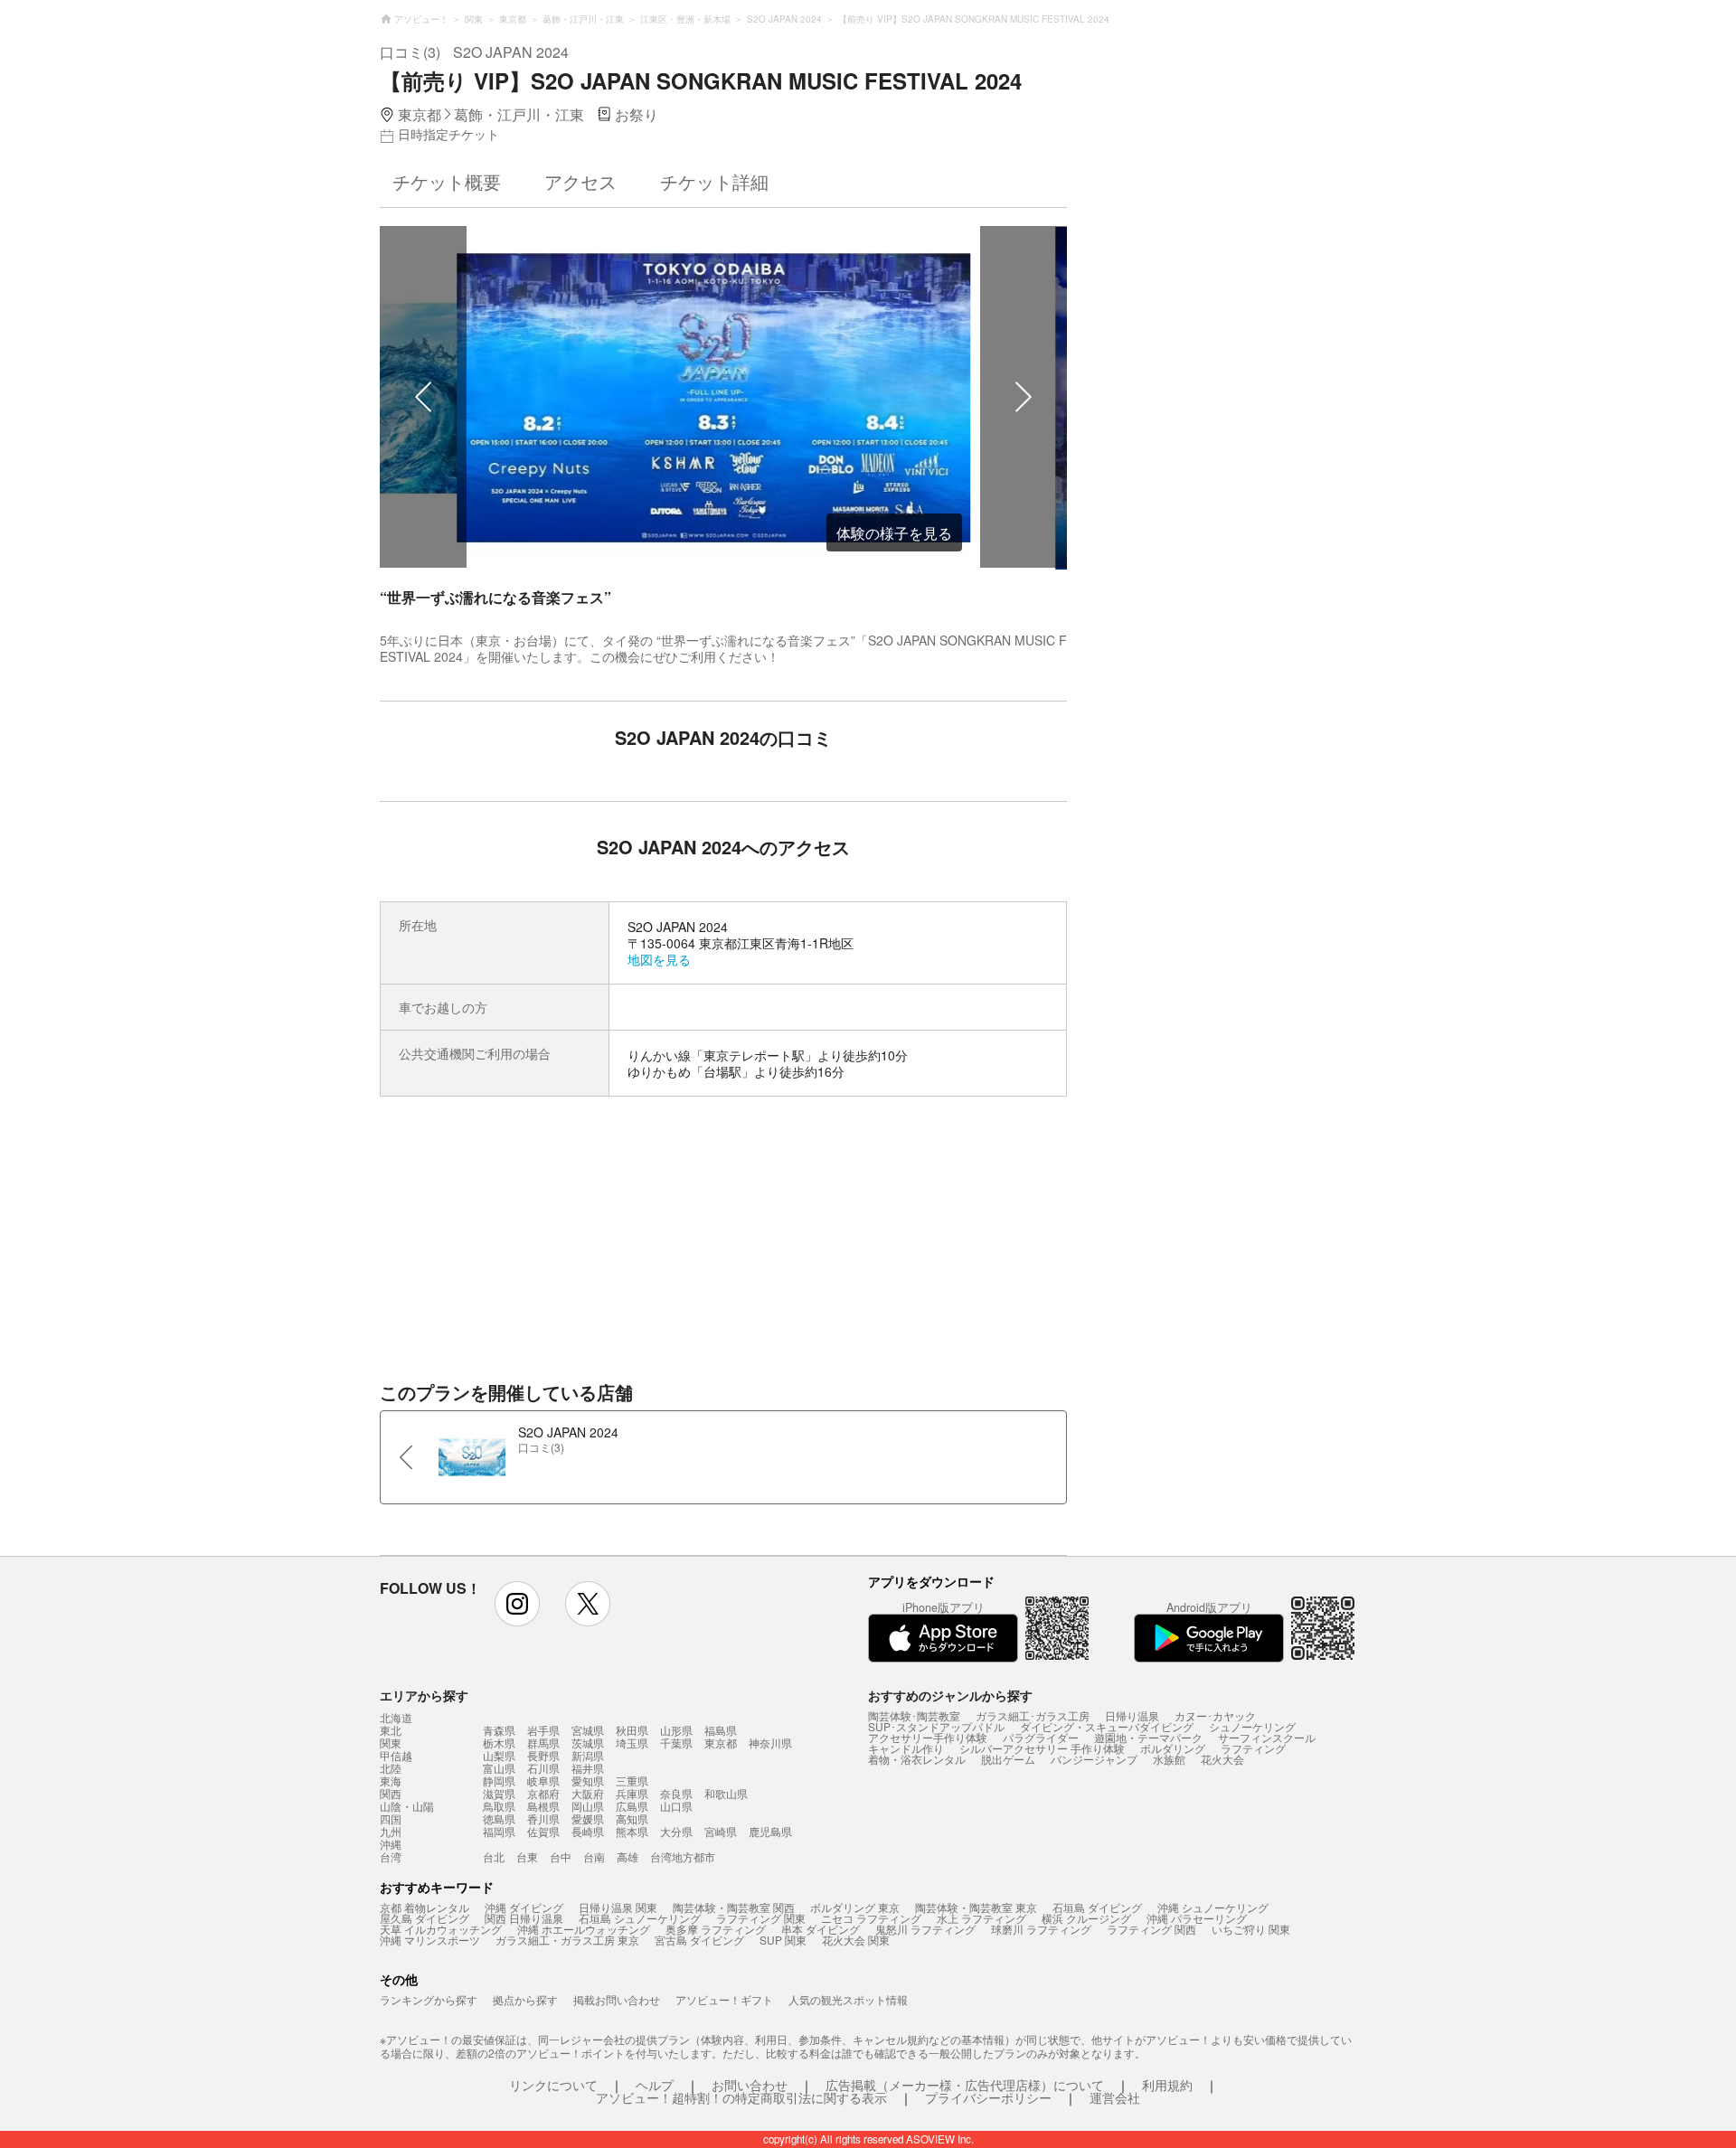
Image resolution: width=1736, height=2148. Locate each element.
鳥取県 (499, 1806)
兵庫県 (632, 1793)
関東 (391, 1743)
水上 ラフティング (981, 1918)
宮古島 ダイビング (699, 1940)
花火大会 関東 (856, 1940)
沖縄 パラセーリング (1197, 1918)
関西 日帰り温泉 (524, 1918)
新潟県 (588, 1755)
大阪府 (588, 1793)
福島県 (721, 1730)
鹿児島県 (770, 1831)
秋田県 (632, 1730)
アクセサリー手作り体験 (928, 1737)
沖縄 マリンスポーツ (430, 1940)
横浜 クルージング (1086, 1918)
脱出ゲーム (1008, 1759)
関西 (391, 1794)
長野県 (543, 1755)
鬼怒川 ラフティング (925, 1929)
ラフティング (1253, 1748)
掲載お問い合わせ (617, 1999)
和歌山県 (726, 1793)
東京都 (721, 1743)
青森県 (499, 1730)
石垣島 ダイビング (1097, 1907)
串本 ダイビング (821, 1929)
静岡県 (499, 1781)
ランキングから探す (429, 1999)
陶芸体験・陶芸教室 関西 (734, 1907)
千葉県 (676, 1743)
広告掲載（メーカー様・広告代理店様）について (965, 2085)
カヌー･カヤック (1215, 1715)
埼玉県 (632, 1743)
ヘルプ (655, 2085)
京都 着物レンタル (425, 1907)
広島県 (632, 1806)
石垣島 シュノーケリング (640, 1918)
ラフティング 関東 (761, 1918)
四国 (391, 1819)
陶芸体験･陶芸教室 (914, 1715)
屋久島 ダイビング (425, 1918)
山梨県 (499, 1755)
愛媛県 (588, 1818)
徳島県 (499, 1818)
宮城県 (588, 1730)
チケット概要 (447, 181)
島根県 (543, 1806)
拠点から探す (525, 1999)
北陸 (391, 1768)
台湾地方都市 (683, 1856)
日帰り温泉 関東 (618, 1907)
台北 (494, 1856)
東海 (391, 1781)
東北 (391, 1730)
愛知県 (588, 1781)
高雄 (627, 1856)
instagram (517, 1604)
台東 (527, 1856)
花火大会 (1222, 1759)
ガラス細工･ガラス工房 (1033, 1715)
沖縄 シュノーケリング (1213, 1907)
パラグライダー (1041, 1737)
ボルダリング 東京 (855, 1907)
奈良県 (676, 1793)
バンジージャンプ (1094, 1759)
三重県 (632, 1781)
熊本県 (632, 1831)
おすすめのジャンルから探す (950, 1695)
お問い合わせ (750, 2085)
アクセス (580, 181)
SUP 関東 (783, 1940)
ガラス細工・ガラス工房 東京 (567, 1940)
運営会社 (1115, 2097)
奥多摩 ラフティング (716, 1929)
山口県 (676, 1806)
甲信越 (396, 1756)
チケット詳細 (714, 181)
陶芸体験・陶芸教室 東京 (976, 1907)
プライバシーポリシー (988, 2097)
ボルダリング (1173, 1748)
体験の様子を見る (894, 533)
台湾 (391, 1857)
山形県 (676, 1730)
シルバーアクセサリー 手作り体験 (1042, 1748)
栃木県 (499, 1743)
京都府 (543, 1793)
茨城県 (588, 1743)
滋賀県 (499, 1793)
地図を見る (659, 959)
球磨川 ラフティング (1041, 1929)
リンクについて (553, 2085)
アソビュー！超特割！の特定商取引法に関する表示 (741, 2097)
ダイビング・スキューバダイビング (1107, 1726)
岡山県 (588, 1806)
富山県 (499, 1768)
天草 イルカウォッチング (441, 1929)
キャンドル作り (906, 1748)
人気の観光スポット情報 (848, 1999)
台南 (594, 1856)
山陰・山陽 (407, 1806)
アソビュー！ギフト (724, 1999)
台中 (561, 1856)
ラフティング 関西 (1151, 1929)
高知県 (632, 1818)
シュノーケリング (1252, 1726)
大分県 (676, 1831)
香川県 (543, 1818)
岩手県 (543, 1730)
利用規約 (1167, 2085)
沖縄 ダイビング (524, 1907)
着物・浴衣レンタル (917, 1759)
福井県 (588, 1768)
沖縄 (391, 1844)
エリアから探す (424, 1695)
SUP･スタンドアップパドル (936, 1726)
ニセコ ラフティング (871, 1918)
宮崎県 (721, 1831)
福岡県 (499, 1831)
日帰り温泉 (1132, 1715)
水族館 (1169, 1759)
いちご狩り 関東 (1251, 1929)
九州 (391, 1832)
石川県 (543, 1768)
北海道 (396, 1718)
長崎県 (588, 1831)
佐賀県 (543, 1831)
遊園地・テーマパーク (1148, 1737)
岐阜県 (543, 1781)
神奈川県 (770, 1743)
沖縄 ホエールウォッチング (584, 1929)
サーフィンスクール (1267, 1737)
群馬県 (543, 1743)
